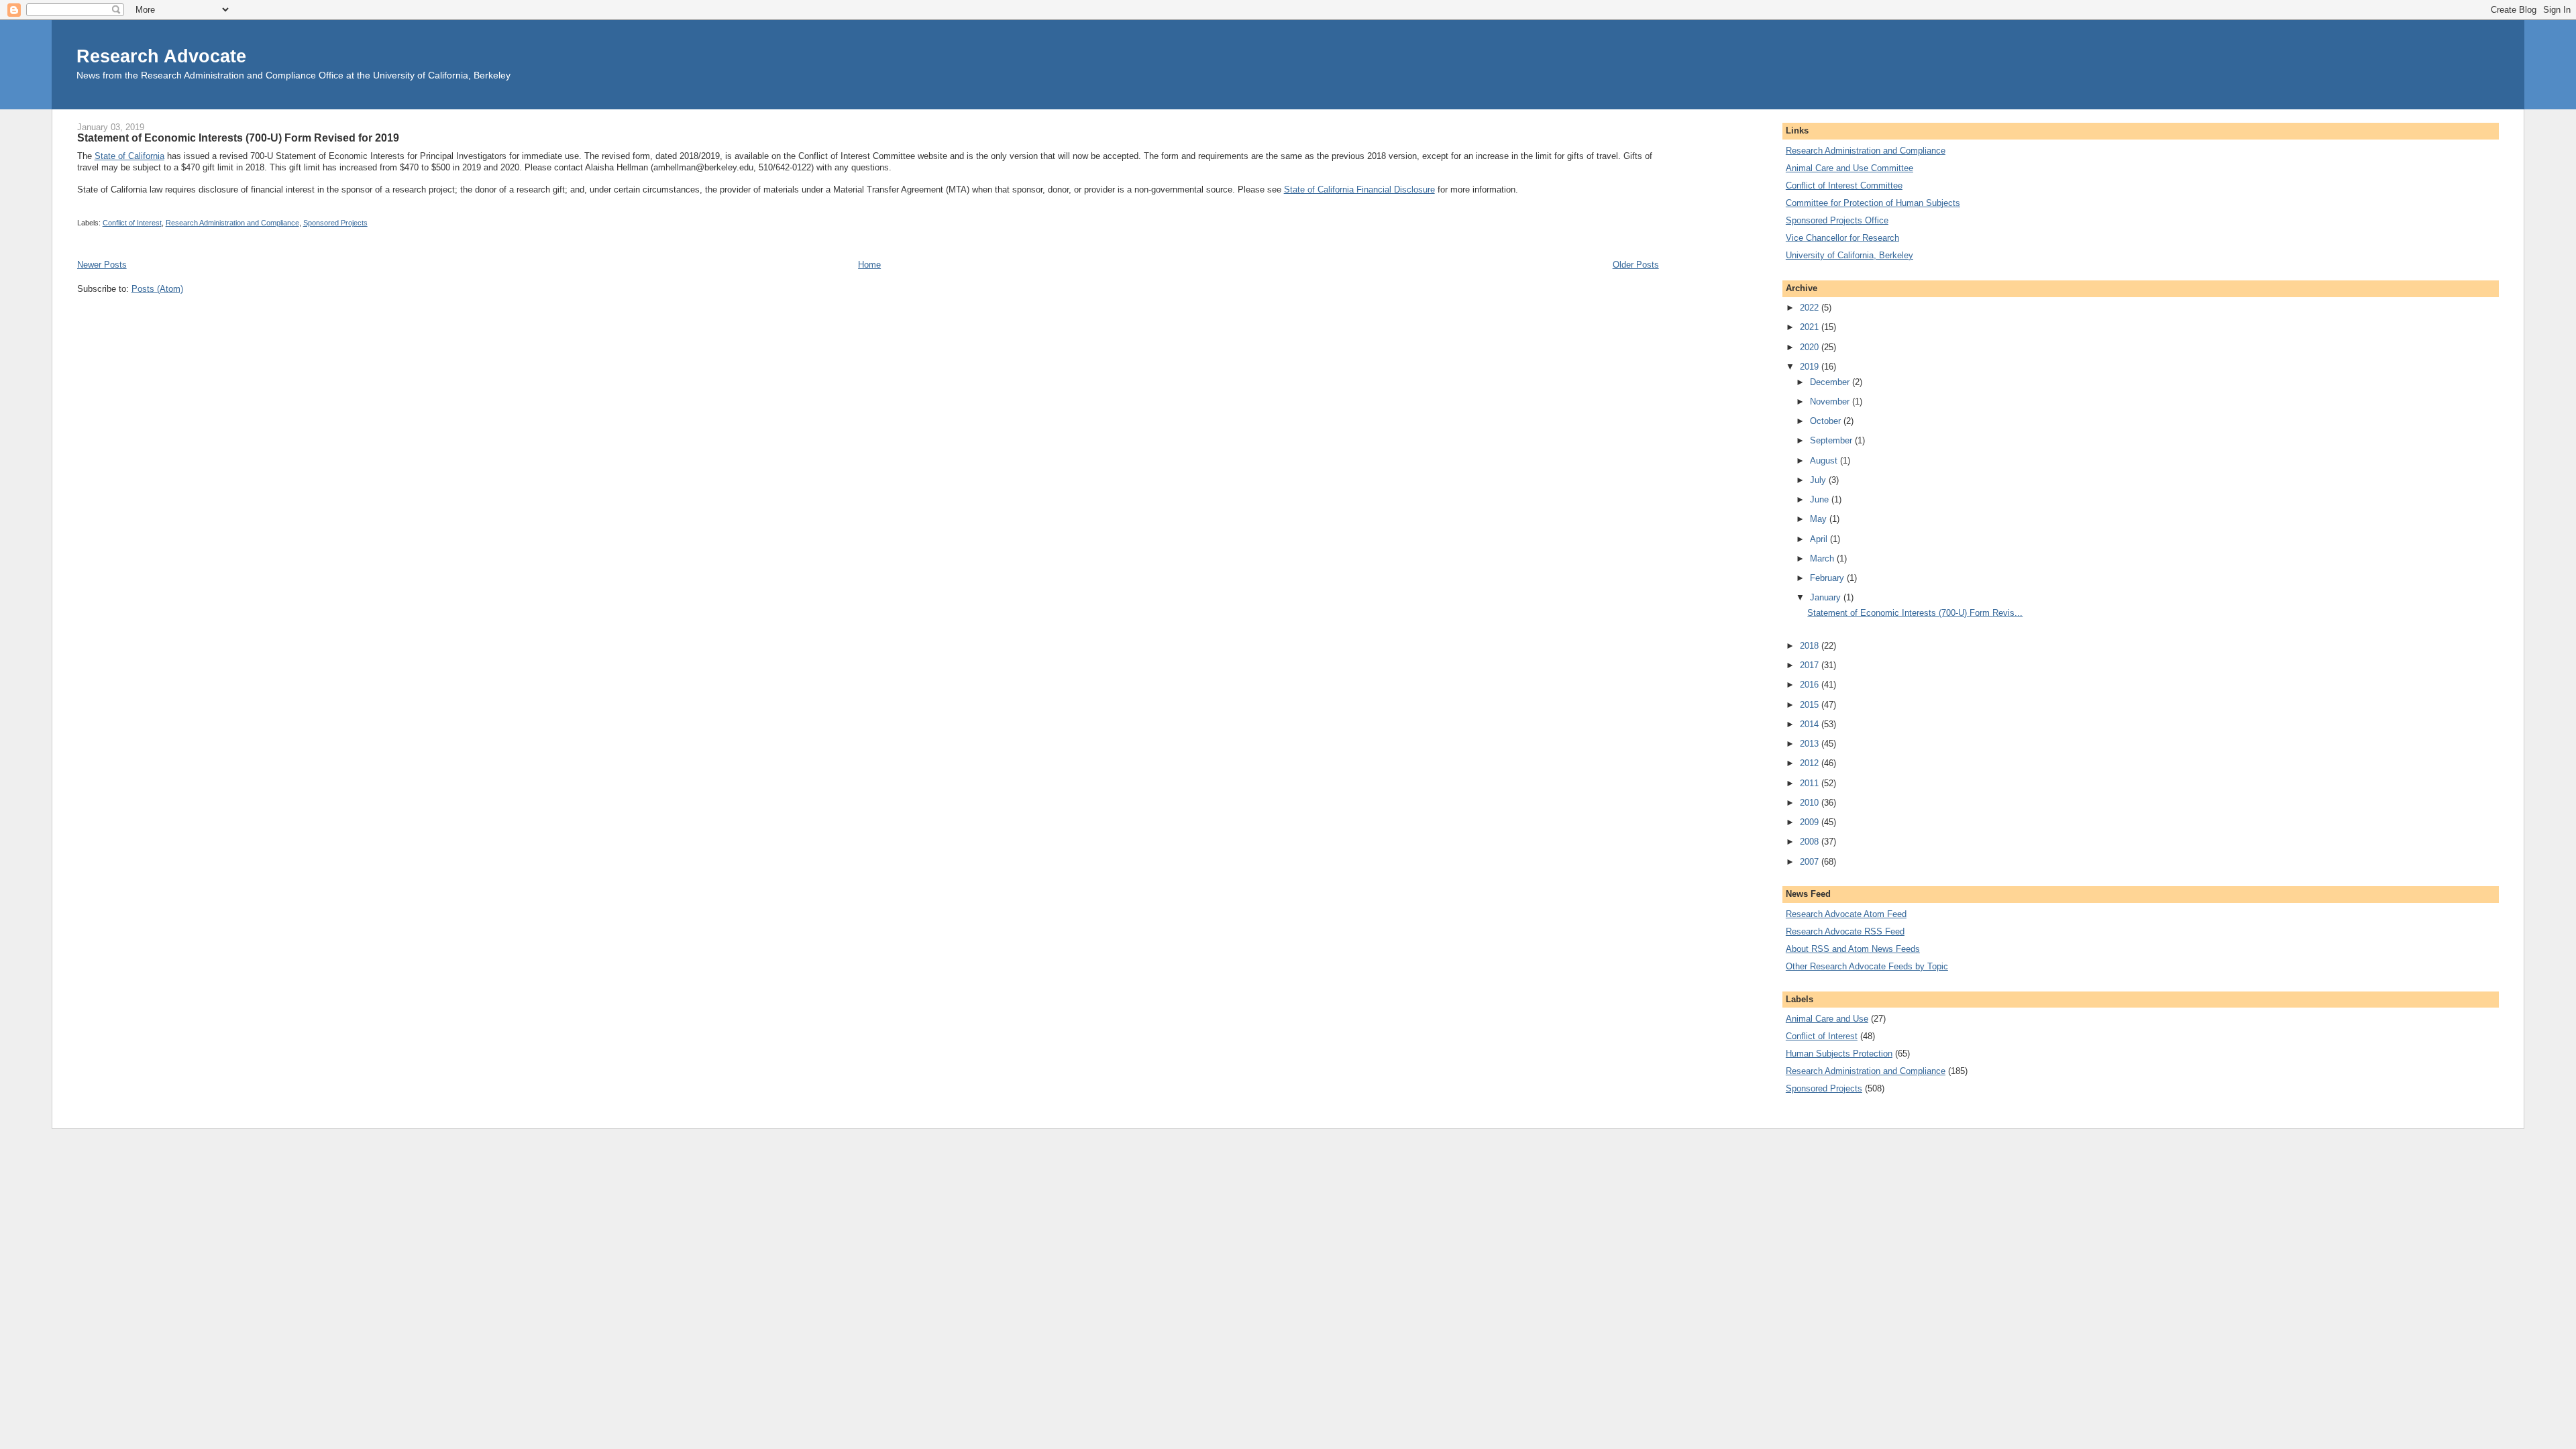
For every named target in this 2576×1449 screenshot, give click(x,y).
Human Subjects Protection (1839, 1054)
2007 (1811, 862)
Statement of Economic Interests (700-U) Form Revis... (1915, 613)
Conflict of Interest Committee (1844, 185)
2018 (1811, 646)
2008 (1811, 842)
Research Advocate (161, 56)
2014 (1811, 724)
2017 (1811, 665)
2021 (1811, 327)
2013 (1811, 744)
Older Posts (1636, 265)
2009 (1811, 822)
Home (869, 265)
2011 (1811, 783)
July (1819, 480)
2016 (1811, 685)
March (1823, 558)
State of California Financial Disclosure (1359, 190)
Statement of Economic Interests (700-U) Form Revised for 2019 (238, 138)
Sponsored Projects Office (1837, 220)
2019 (1811, 367)
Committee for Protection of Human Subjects (1873, 203)
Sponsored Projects (335, 223)
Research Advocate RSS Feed (1845, 931)
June (1821, 499)
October (1827, 421)
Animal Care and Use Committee (1849, 168)
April (1820, 539)
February (1828, 578)
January (1827, 597)
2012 (1811, 763)
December (1831, 382)
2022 (1811, 308)
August (1825, 461)
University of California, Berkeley (1849, 255)
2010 (1811, 803)
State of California (129, 156)
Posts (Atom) (157, 289)
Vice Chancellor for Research (1842, 238)
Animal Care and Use (1827, 1019)
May (1820, 519)
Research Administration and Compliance (232, 223)
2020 (1811, 347)
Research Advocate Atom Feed (1846, 914)
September (1832, 440)
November (1831, 401)
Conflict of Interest (132, 223)
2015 (1811, 705)
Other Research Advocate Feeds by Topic (1867, 966)
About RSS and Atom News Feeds (1853, 949)
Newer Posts (102, 265)
